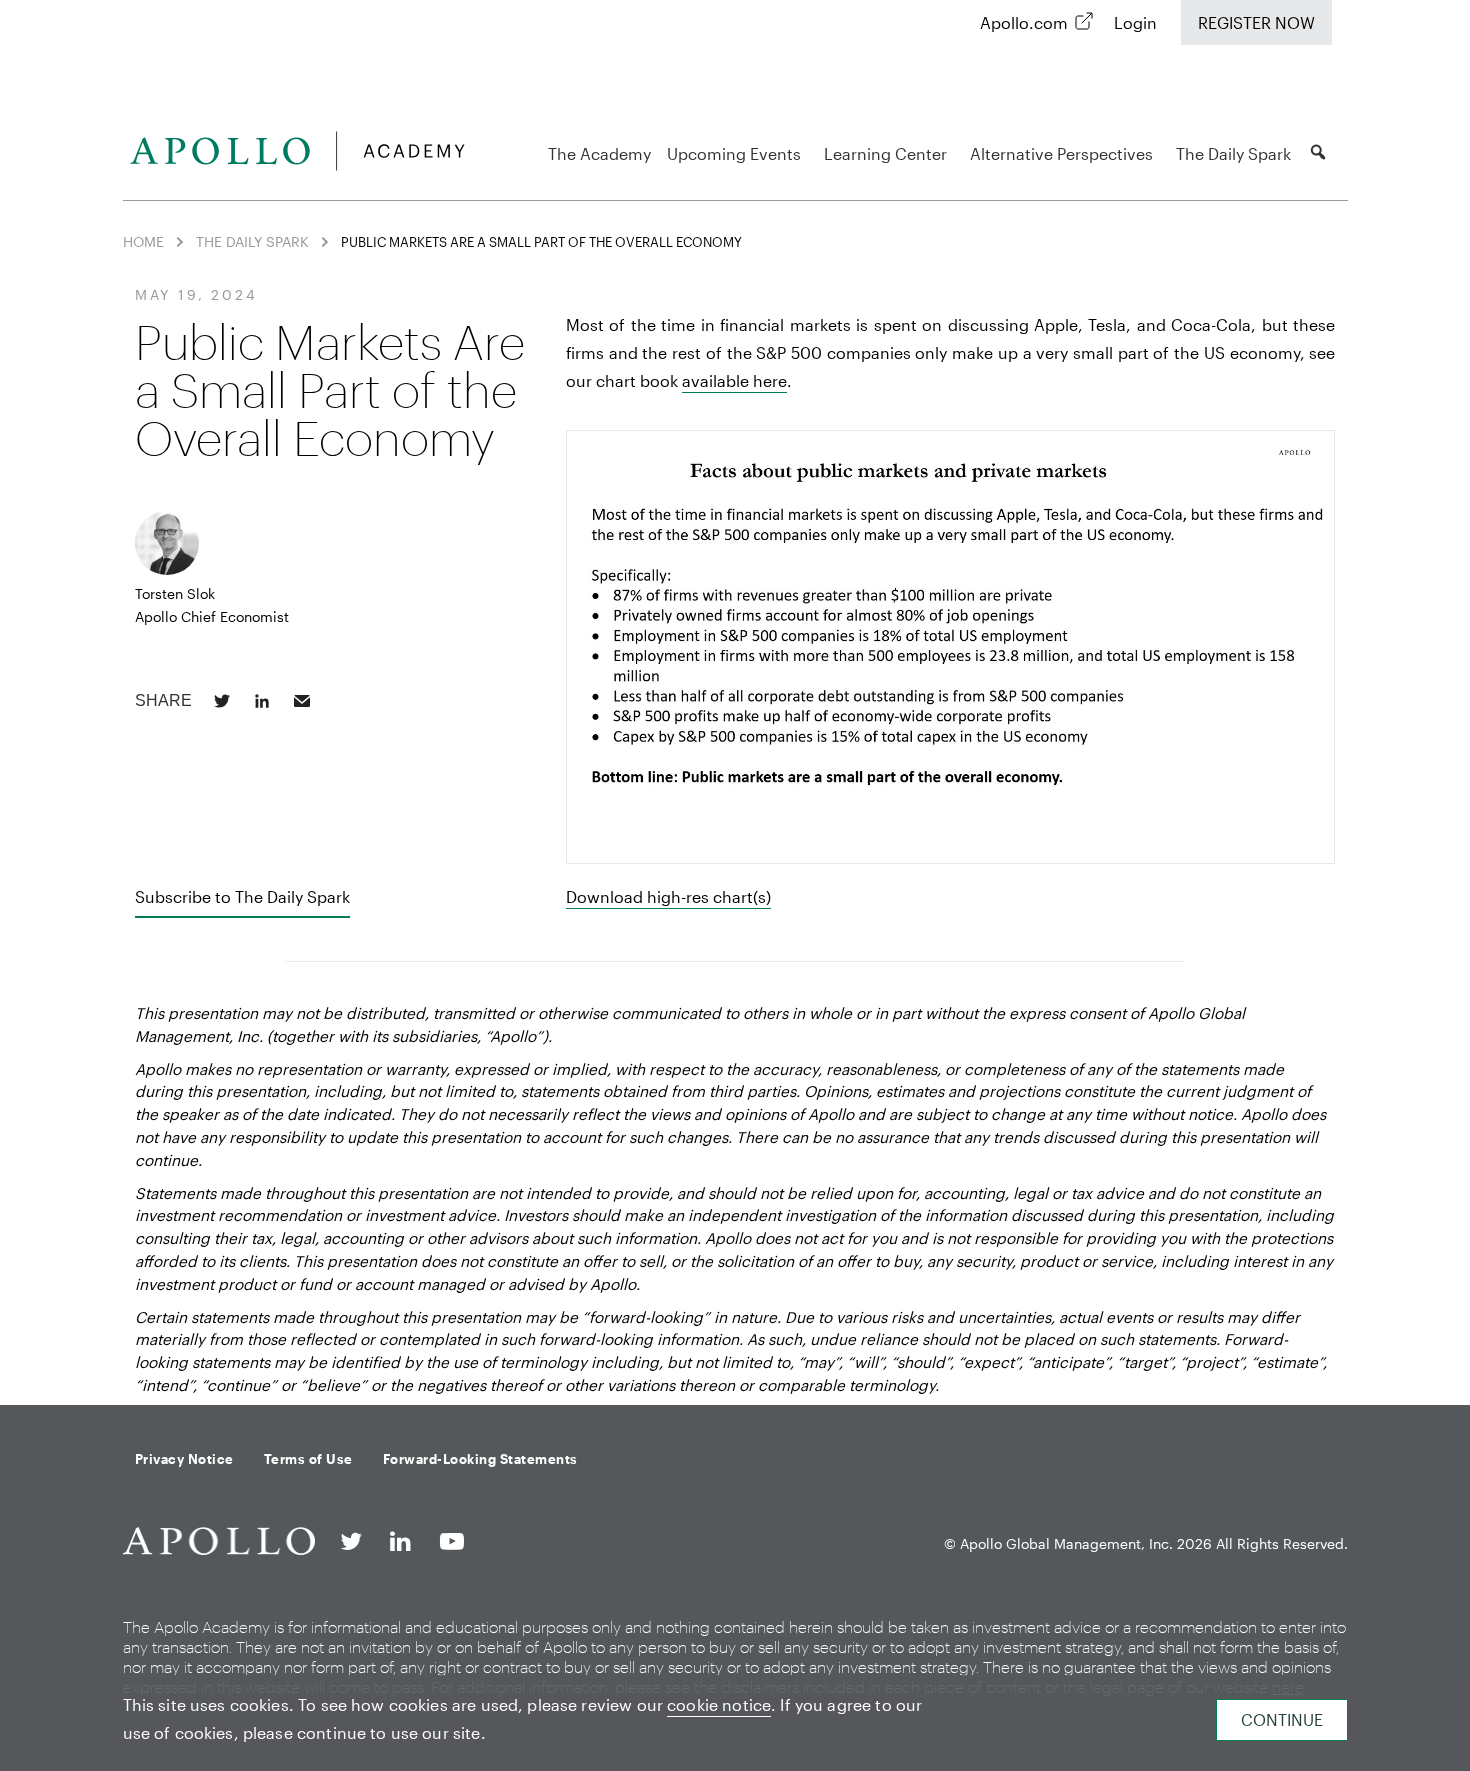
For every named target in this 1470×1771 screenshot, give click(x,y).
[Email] (302, 701)
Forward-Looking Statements (480, 1459)
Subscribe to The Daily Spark (242, 896)
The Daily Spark (1233, 153)
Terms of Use (308, 1459)
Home (143, 241)
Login (1135, 22)
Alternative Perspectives (1061, 153)
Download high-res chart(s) (668, 896)
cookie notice (719, 1704)
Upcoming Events (734, 153)
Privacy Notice (184, 1459)
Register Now (1256, 22)
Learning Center (885, 153)
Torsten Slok (175, 593)
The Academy (599, 153)
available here (734, 380)
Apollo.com (1024, 22)
